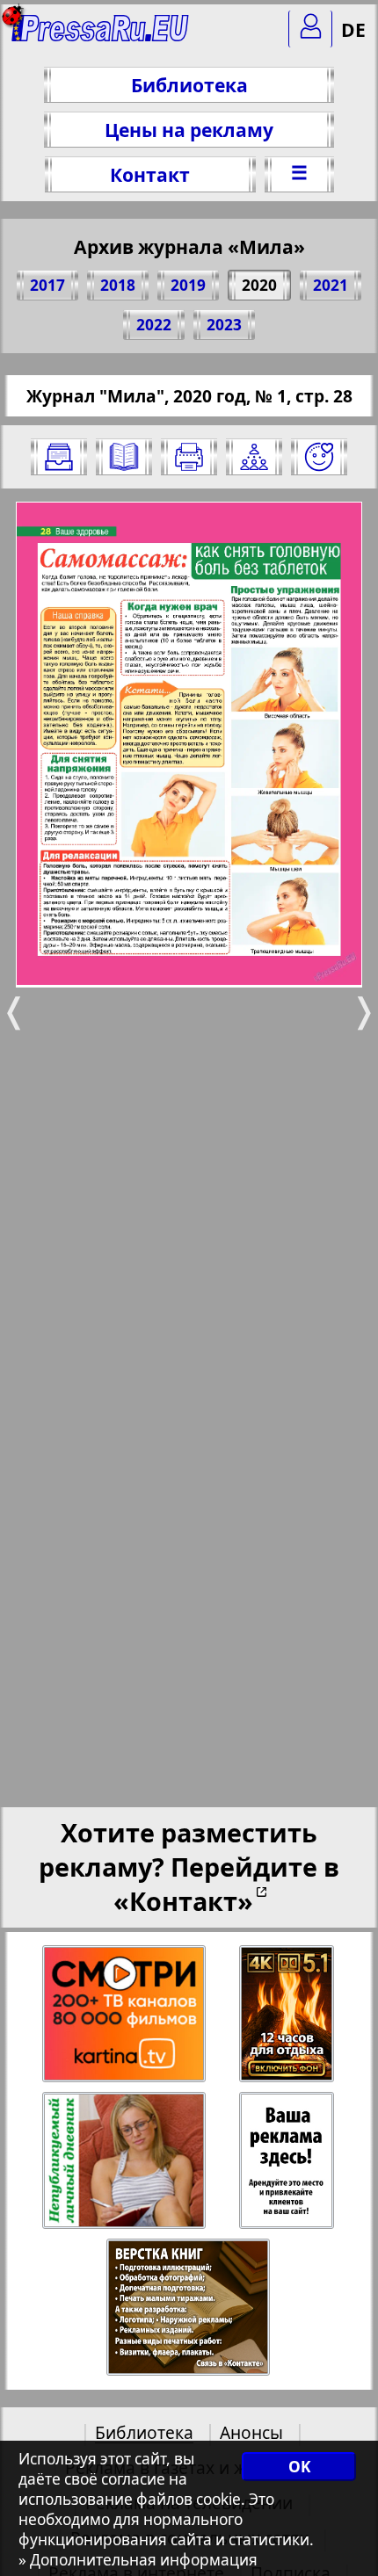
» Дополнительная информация (138, 2560)
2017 (47, 285)
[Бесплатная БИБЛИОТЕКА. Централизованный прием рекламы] (101, 36)
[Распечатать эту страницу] (189, 457)
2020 (259, 285)
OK (299, 2467)
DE (353, 29)
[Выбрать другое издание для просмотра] (59, 457)
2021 (331, 285)
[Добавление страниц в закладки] (319, 457)
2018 (118, 285)
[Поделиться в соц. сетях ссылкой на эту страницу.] (254, 457)
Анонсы (251, 2432)
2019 (188, 285)
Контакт (150, 174)
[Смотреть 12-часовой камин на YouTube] (288, 2014)
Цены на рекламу (189, 130)
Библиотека (189, 85)
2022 (154, 325)
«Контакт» (183, 1901)
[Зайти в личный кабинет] (310, 29)
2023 (224, 325)
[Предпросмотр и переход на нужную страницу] (124, 457)
